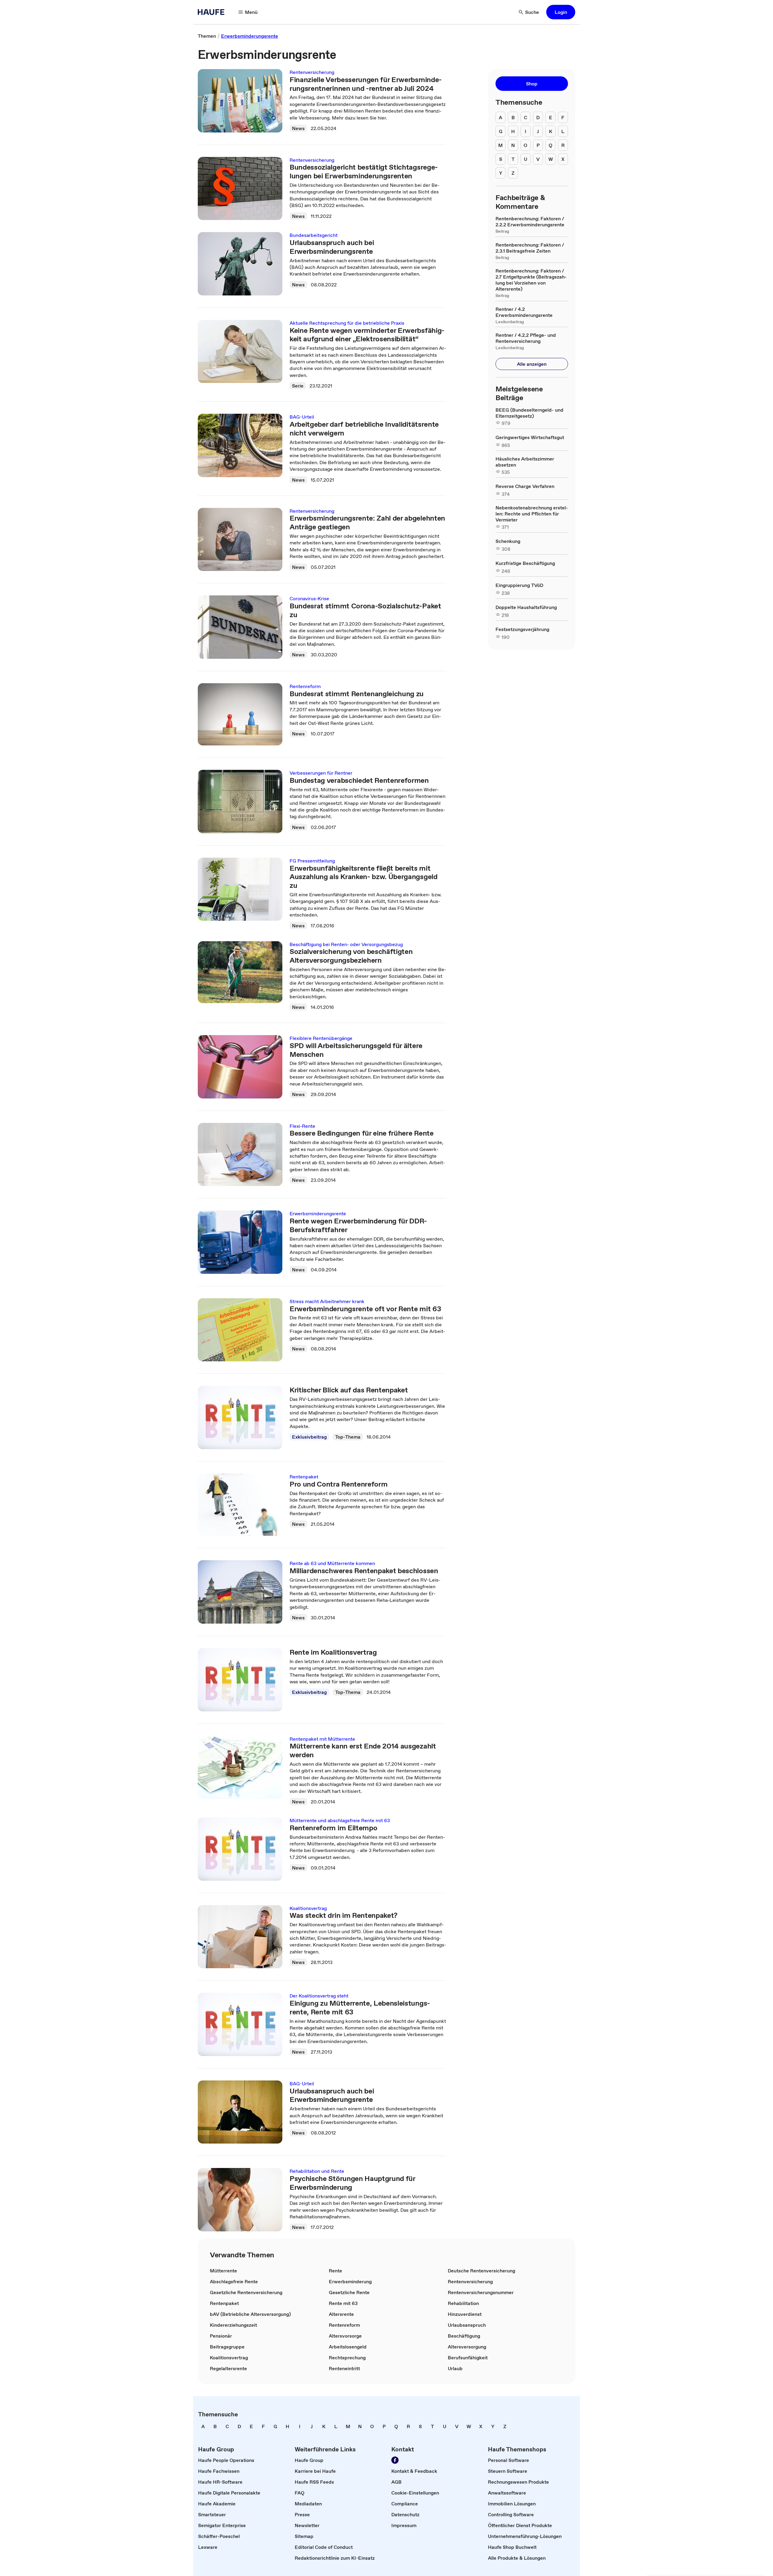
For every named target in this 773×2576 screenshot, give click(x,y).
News (298, 128)
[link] (207, 36)
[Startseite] (213, 12)
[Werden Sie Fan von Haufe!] (395, 2460)
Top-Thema (348, 1437)
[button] (561, 12)
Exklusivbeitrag (309, 1437)
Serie (298, 386)
